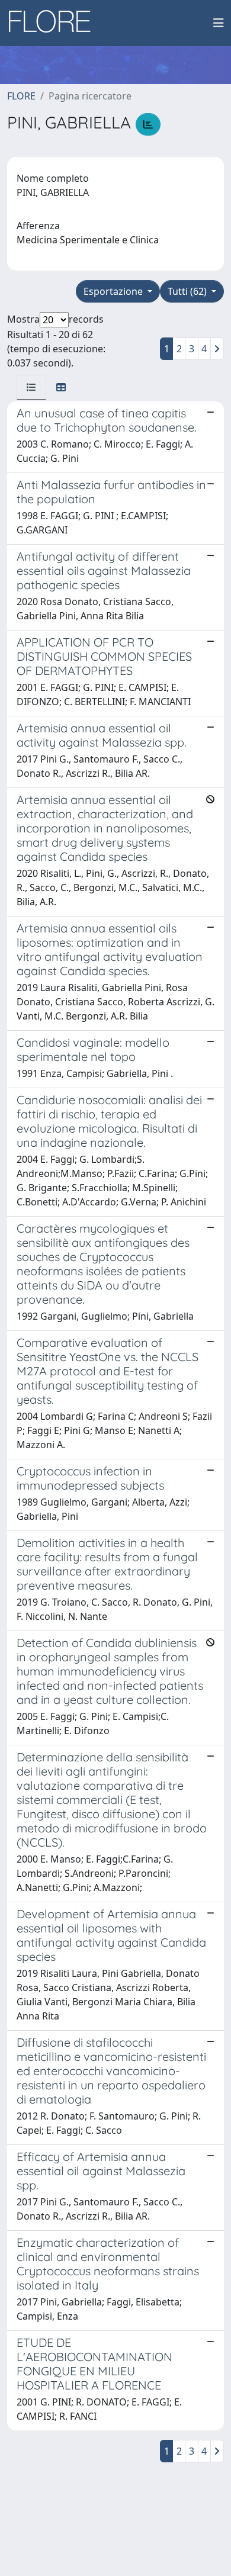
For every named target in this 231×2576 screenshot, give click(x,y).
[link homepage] (54, 23)
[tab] (31, 387)
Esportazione (114, 291)
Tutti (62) (188, 291)
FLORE (21, 96)
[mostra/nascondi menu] (219, 23)
